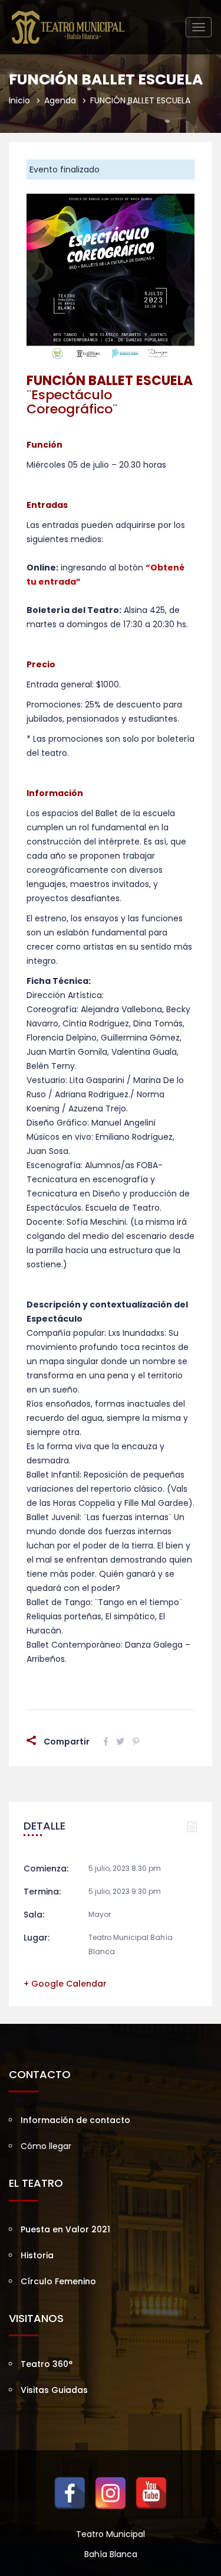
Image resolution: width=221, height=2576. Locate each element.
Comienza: (46, 1869)
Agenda (60, 100)
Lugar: (37, 1938)
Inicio (19, 100)
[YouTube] (151, 2493)
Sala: (34, 1915)
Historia (37, 2255)
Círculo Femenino (58, 2281)
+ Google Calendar (65, 1984)
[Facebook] (70, 2493)
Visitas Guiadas (54, 2390)
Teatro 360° (47, 2364)
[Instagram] (111, 2493)
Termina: (42, 1892)
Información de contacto (75, 2120)
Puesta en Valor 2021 (65, 2229)
